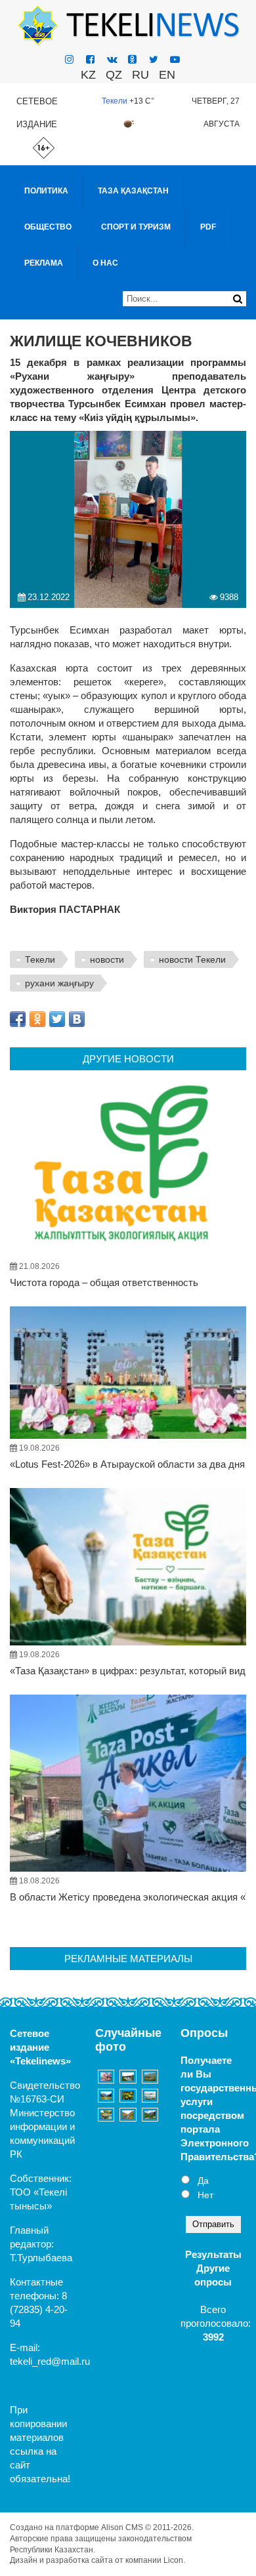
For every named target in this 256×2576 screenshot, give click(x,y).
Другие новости (128, 1059)
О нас (105, 263)
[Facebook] (90, 59)
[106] (128, 2077)
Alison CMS (122, 2527)
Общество (48, 227)
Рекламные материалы (128, 1959)
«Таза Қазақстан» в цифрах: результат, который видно (133, 1671)
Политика (46, 191)
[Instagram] (69, 59)
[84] (150, 2077)
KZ (88, 75)
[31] (106, 2096)
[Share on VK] (77, 1019)
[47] (150, 2096)
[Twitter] (154, 59)
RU (140, 75)
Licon (173, 2560)
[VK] (112, 59)
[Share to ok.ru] (37, 1019)
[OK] (132, 59)
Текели (115, 101)
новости (107, 959)
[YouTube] (175, 59)
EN (167, 75)
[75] (128, 2096)
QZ (114, 75)
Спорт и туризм (136, 227)
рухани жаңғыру (59, 983)
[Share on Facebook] (18, 1019)
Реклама (44, 263)
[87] (150, 2115)
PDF (208, 227)
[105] (128, 2115)
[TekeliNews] (128, 25)
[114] (106, 2115)
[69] (106, 2077)
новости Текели (192, 959)
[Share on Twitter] (57, 1019)
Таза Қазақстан (133, 191)
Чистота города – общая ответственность (104, 1282)
